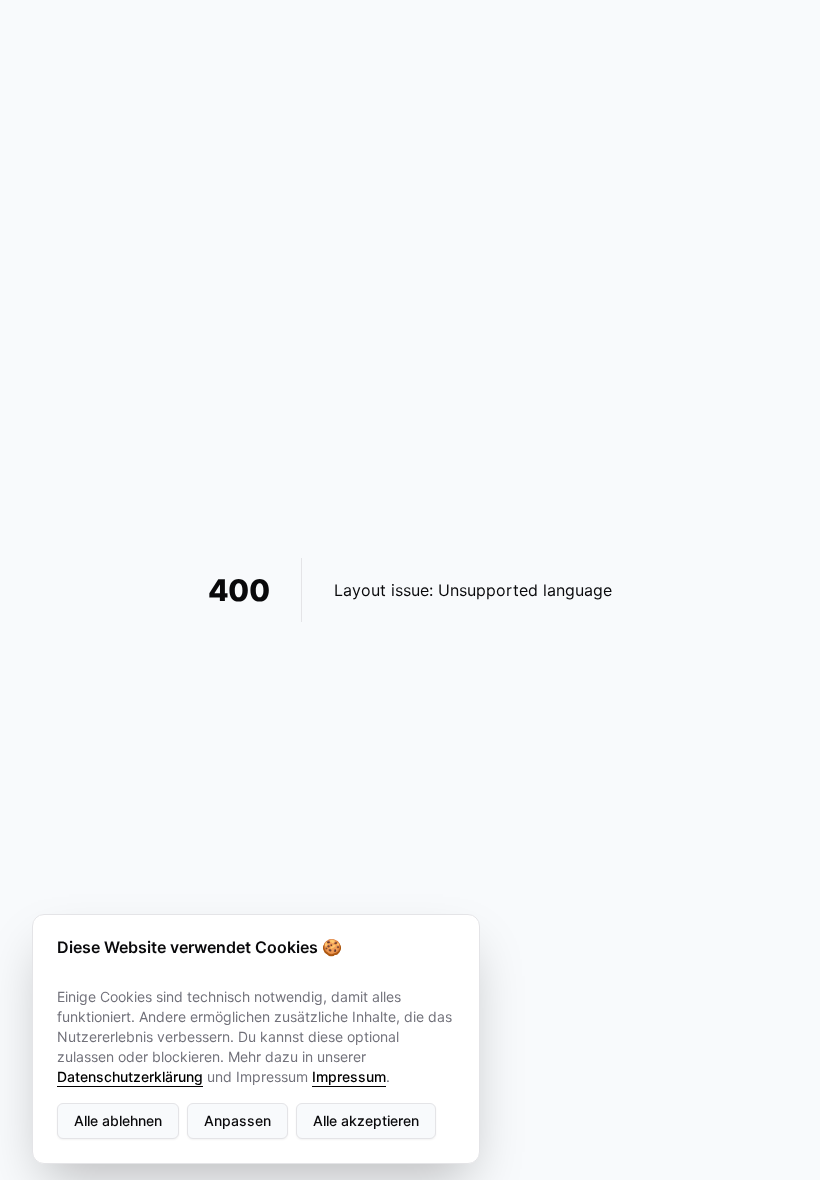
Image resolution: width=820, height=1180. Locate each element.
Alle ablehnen (118, 1120)
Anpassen (237, 1120)
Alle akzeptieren (366, 1120)
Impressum (349, 1076)
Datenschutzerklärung (130, 1076)
